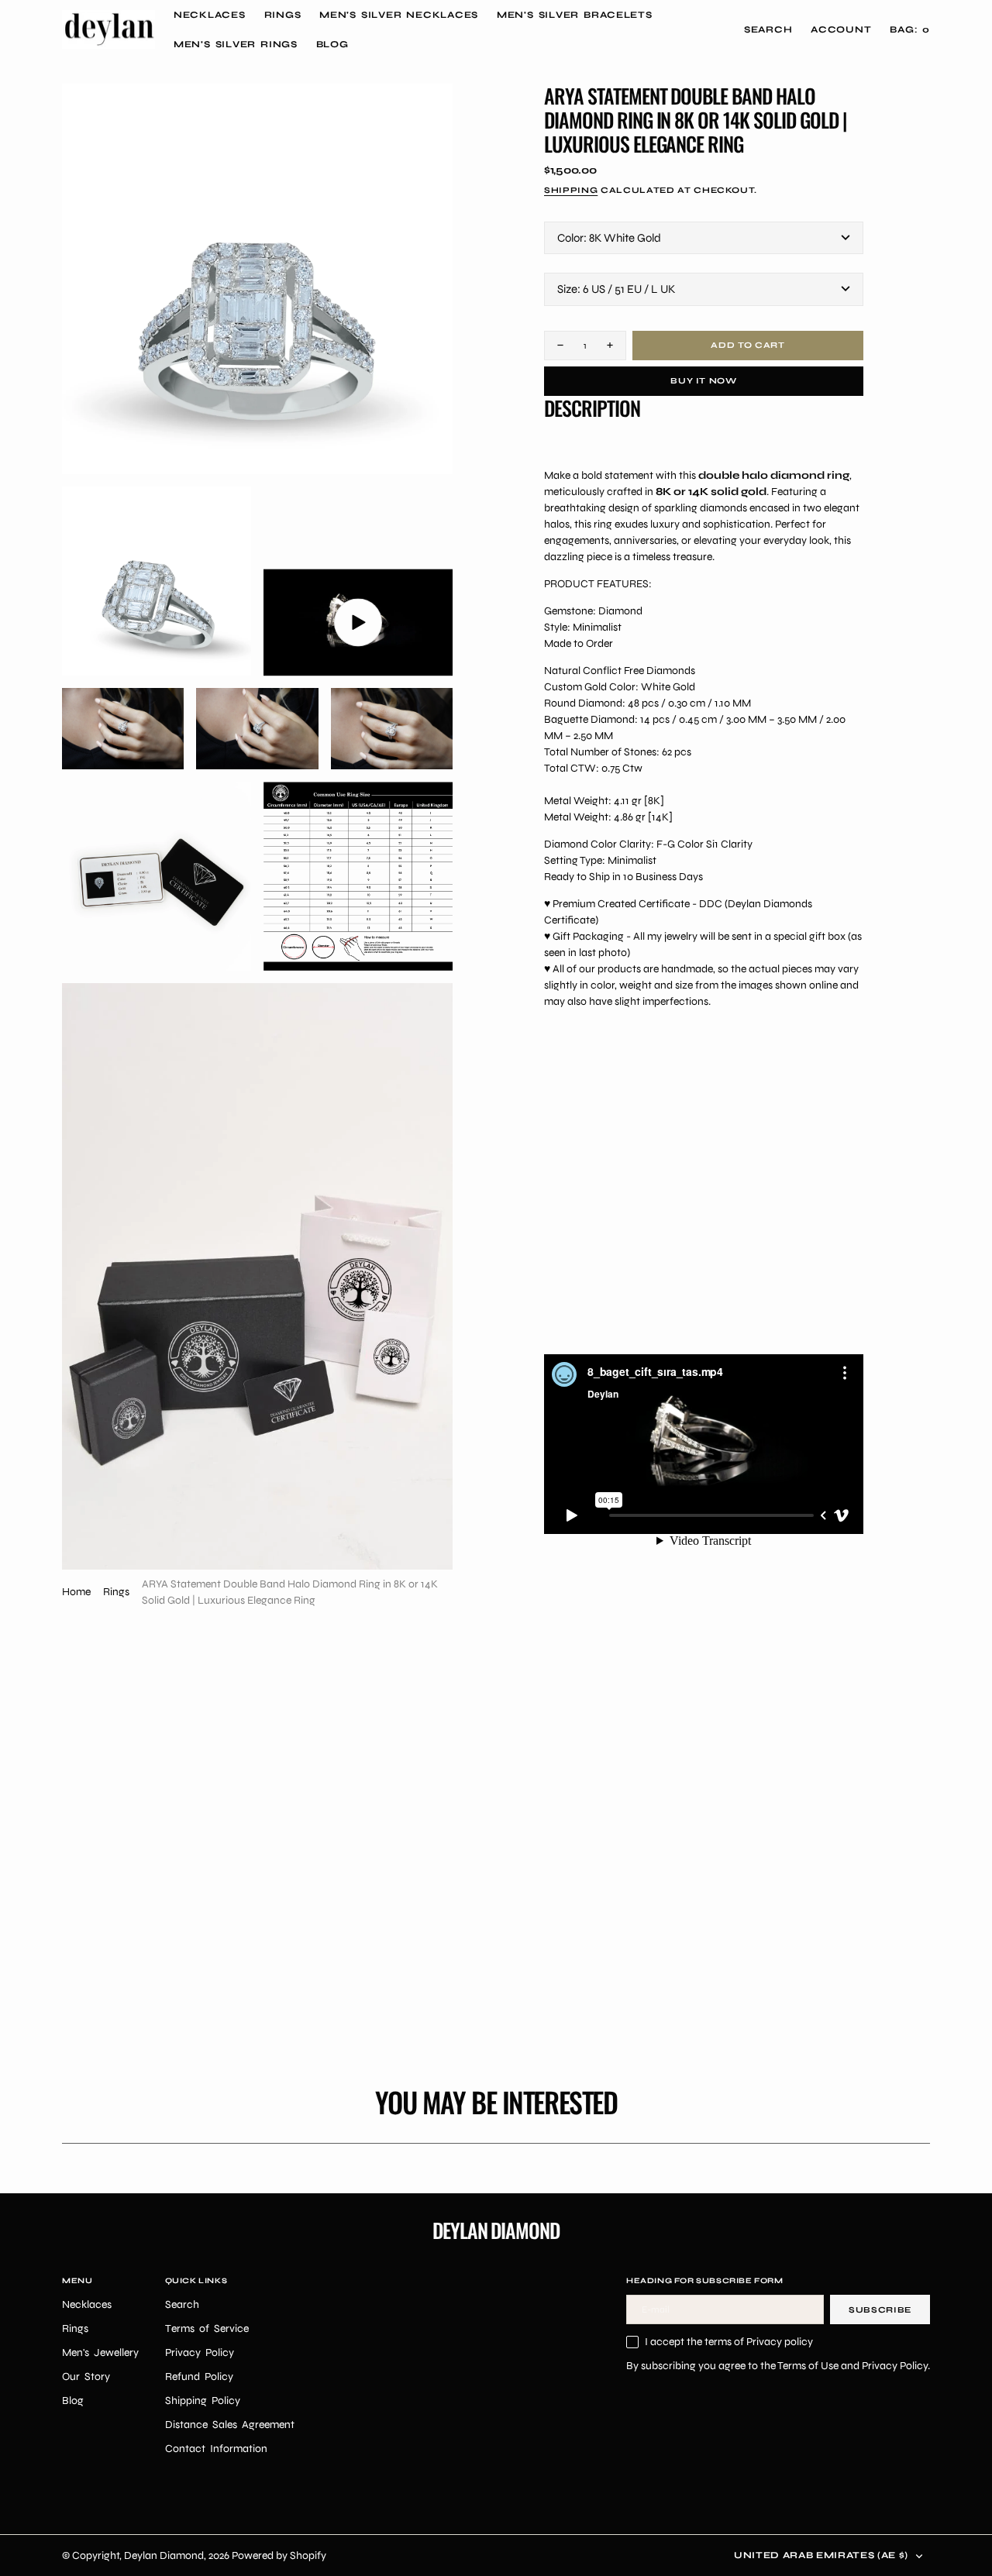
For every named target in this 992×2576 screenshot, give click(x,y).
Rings (116, 1592)
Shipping (571, 190)
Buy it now (704, 381)
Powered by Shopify (279, 2555)
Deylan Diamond (164, 2555)
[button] (841, 29)
